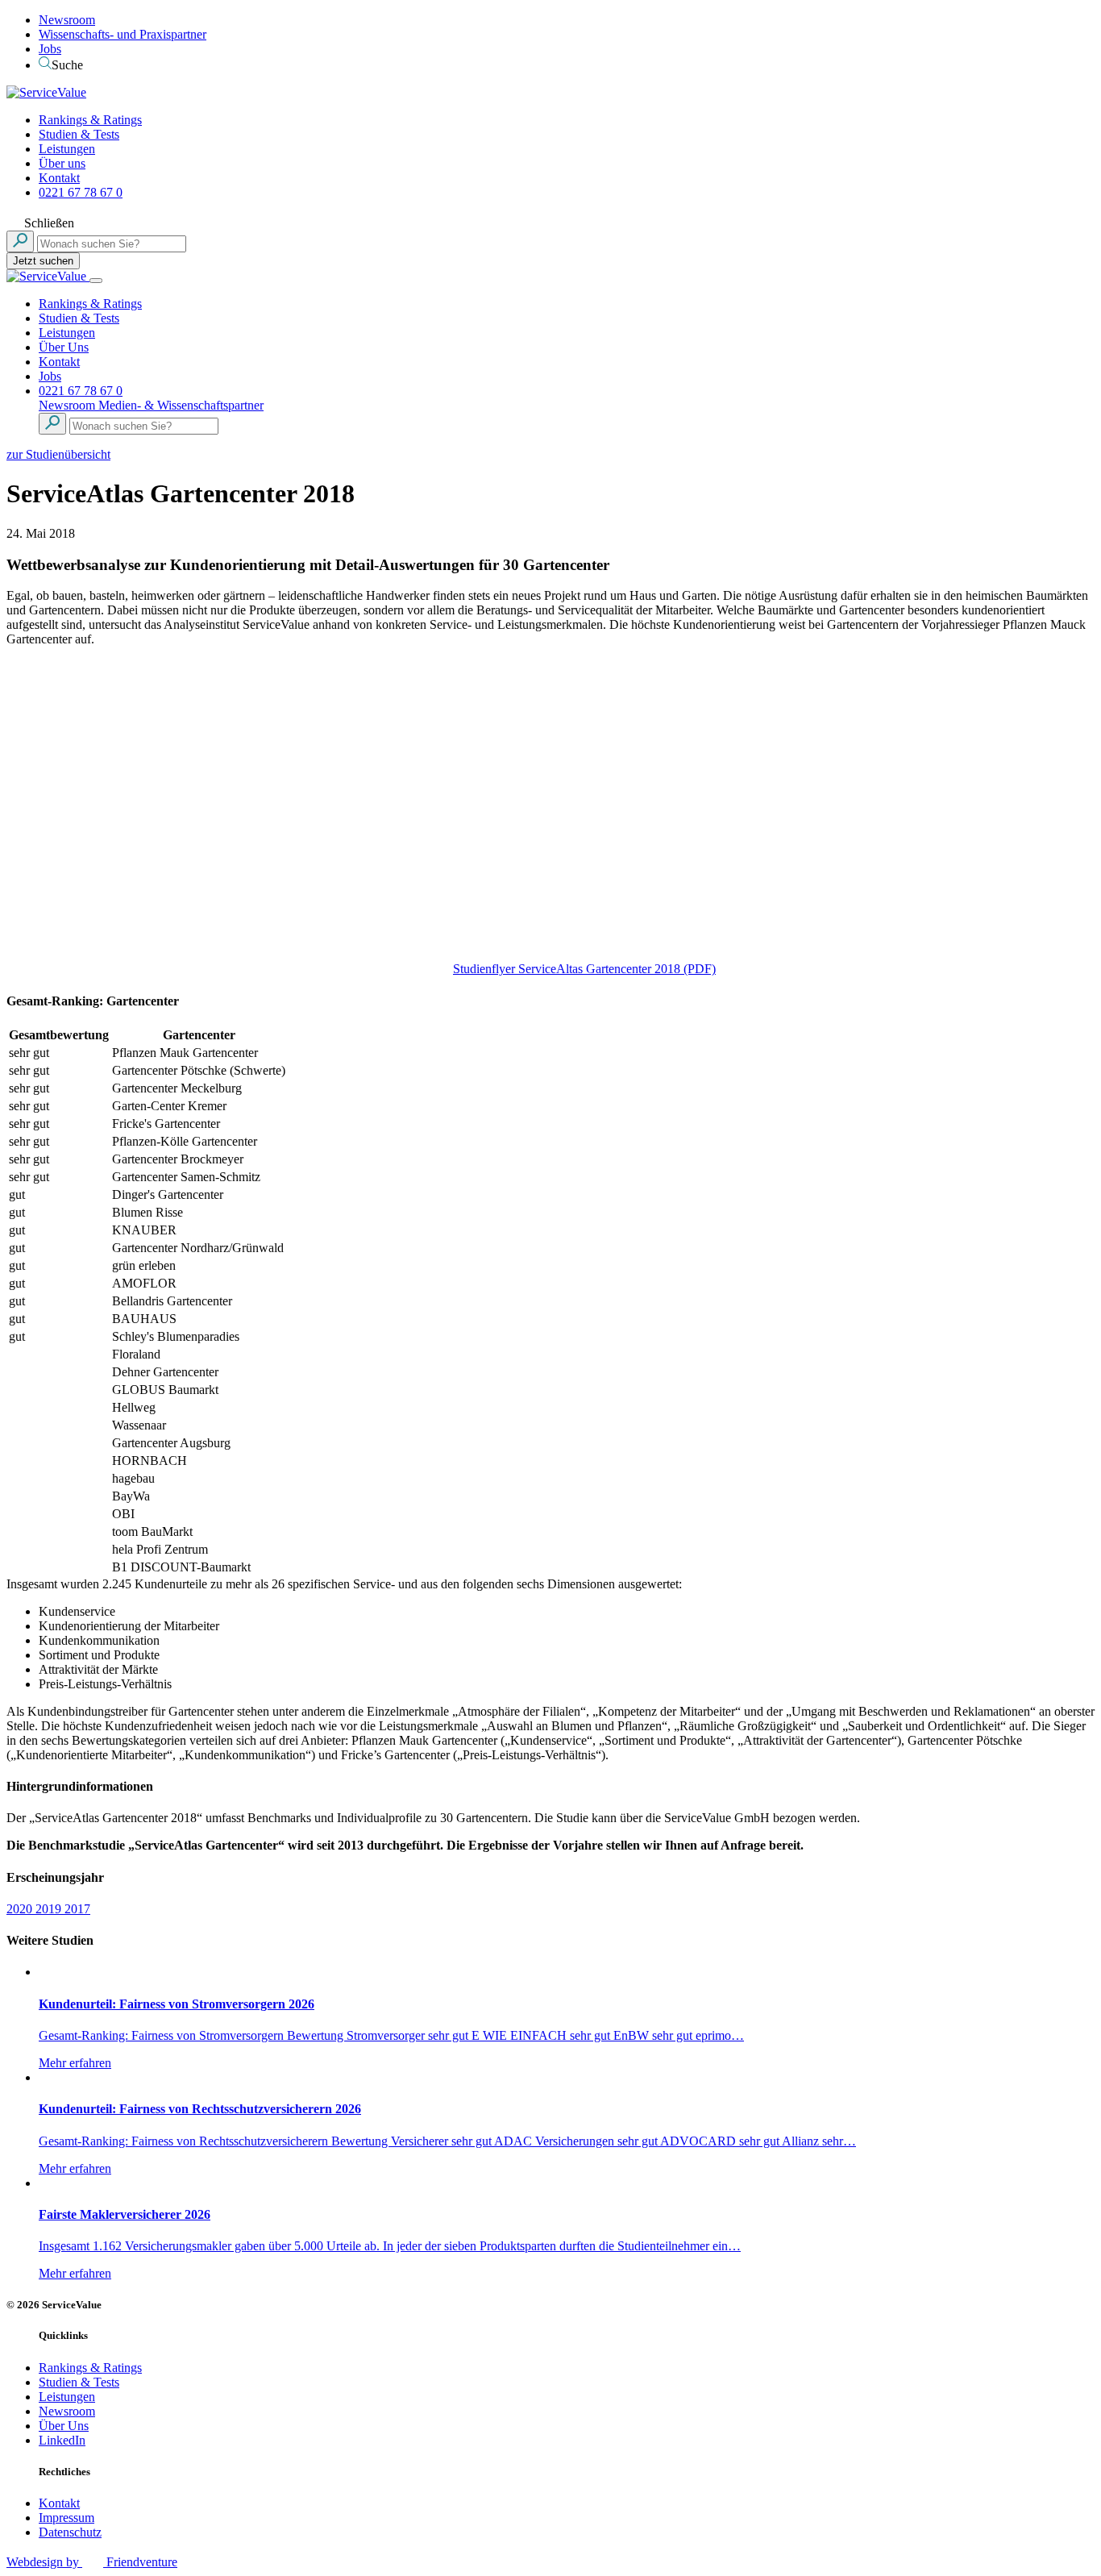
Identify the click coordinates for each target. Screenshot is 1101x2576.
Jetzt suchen (43, 261)
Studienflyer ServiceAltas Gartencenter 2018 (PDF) (584, 969)
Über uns (62, 163)
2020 (21, 1909)
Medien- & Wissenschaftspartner (181, 405)
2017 (77, 1909)
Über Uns (64, 347)
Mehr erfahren (75, 2063)
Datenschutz (70, 2532)
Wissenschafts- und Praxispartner (123, 34)
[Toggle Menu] (96, 281)
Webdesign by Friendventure (92, 2562)
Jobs (50, 49)
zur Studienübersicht (58, 454)
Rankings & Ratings (90, 120)
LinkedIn (62, 2440)
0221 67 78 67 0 (81, 192)
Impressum (66, 2518)
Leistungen (67, 149)
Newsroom (67, 20)
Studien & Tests (79, 134)
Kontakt (59, 178)
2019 (50, 1909)
